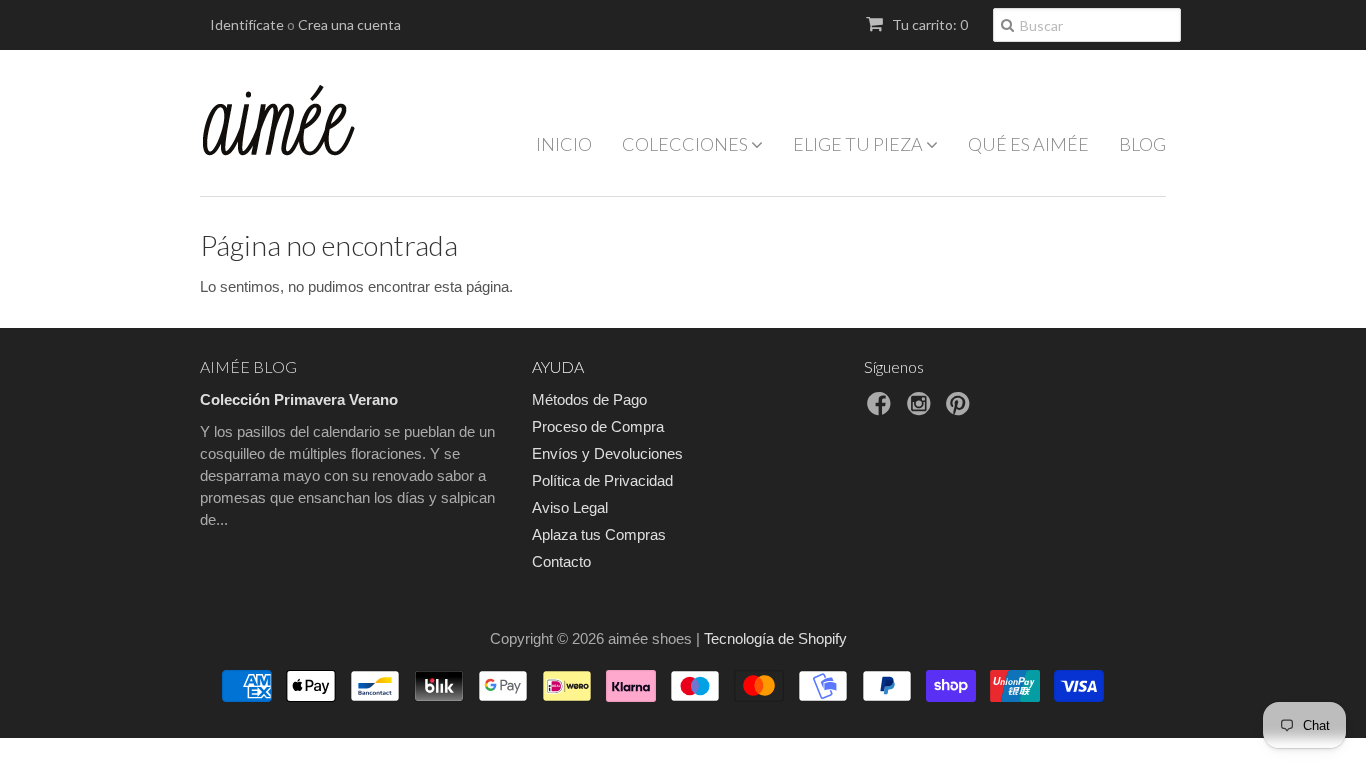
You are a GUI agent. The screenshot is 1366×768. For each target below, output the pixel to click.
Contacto (561, 561)
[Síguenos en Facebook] (882, 409)
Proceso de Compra (598, 426)
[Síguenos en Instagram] (922, 409)
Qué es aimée (1028, 144)
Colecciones (686, 144)
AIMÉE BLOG (248, 366)
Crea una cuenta (349, 24)
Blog (1142, 144)
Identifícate (247, 24)
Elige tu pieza (859, 144)
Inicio (564, 144)
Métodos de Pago (589, 399)
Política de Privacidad (602, 480)
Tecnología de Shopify (775, 638)
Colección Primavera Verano (299, 399)
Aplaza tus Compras (599, 534)
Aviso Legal (570, 507)
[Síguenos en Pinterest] (961, 409)
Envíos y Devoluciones (607, 453)
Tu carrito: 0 (928, 24)
